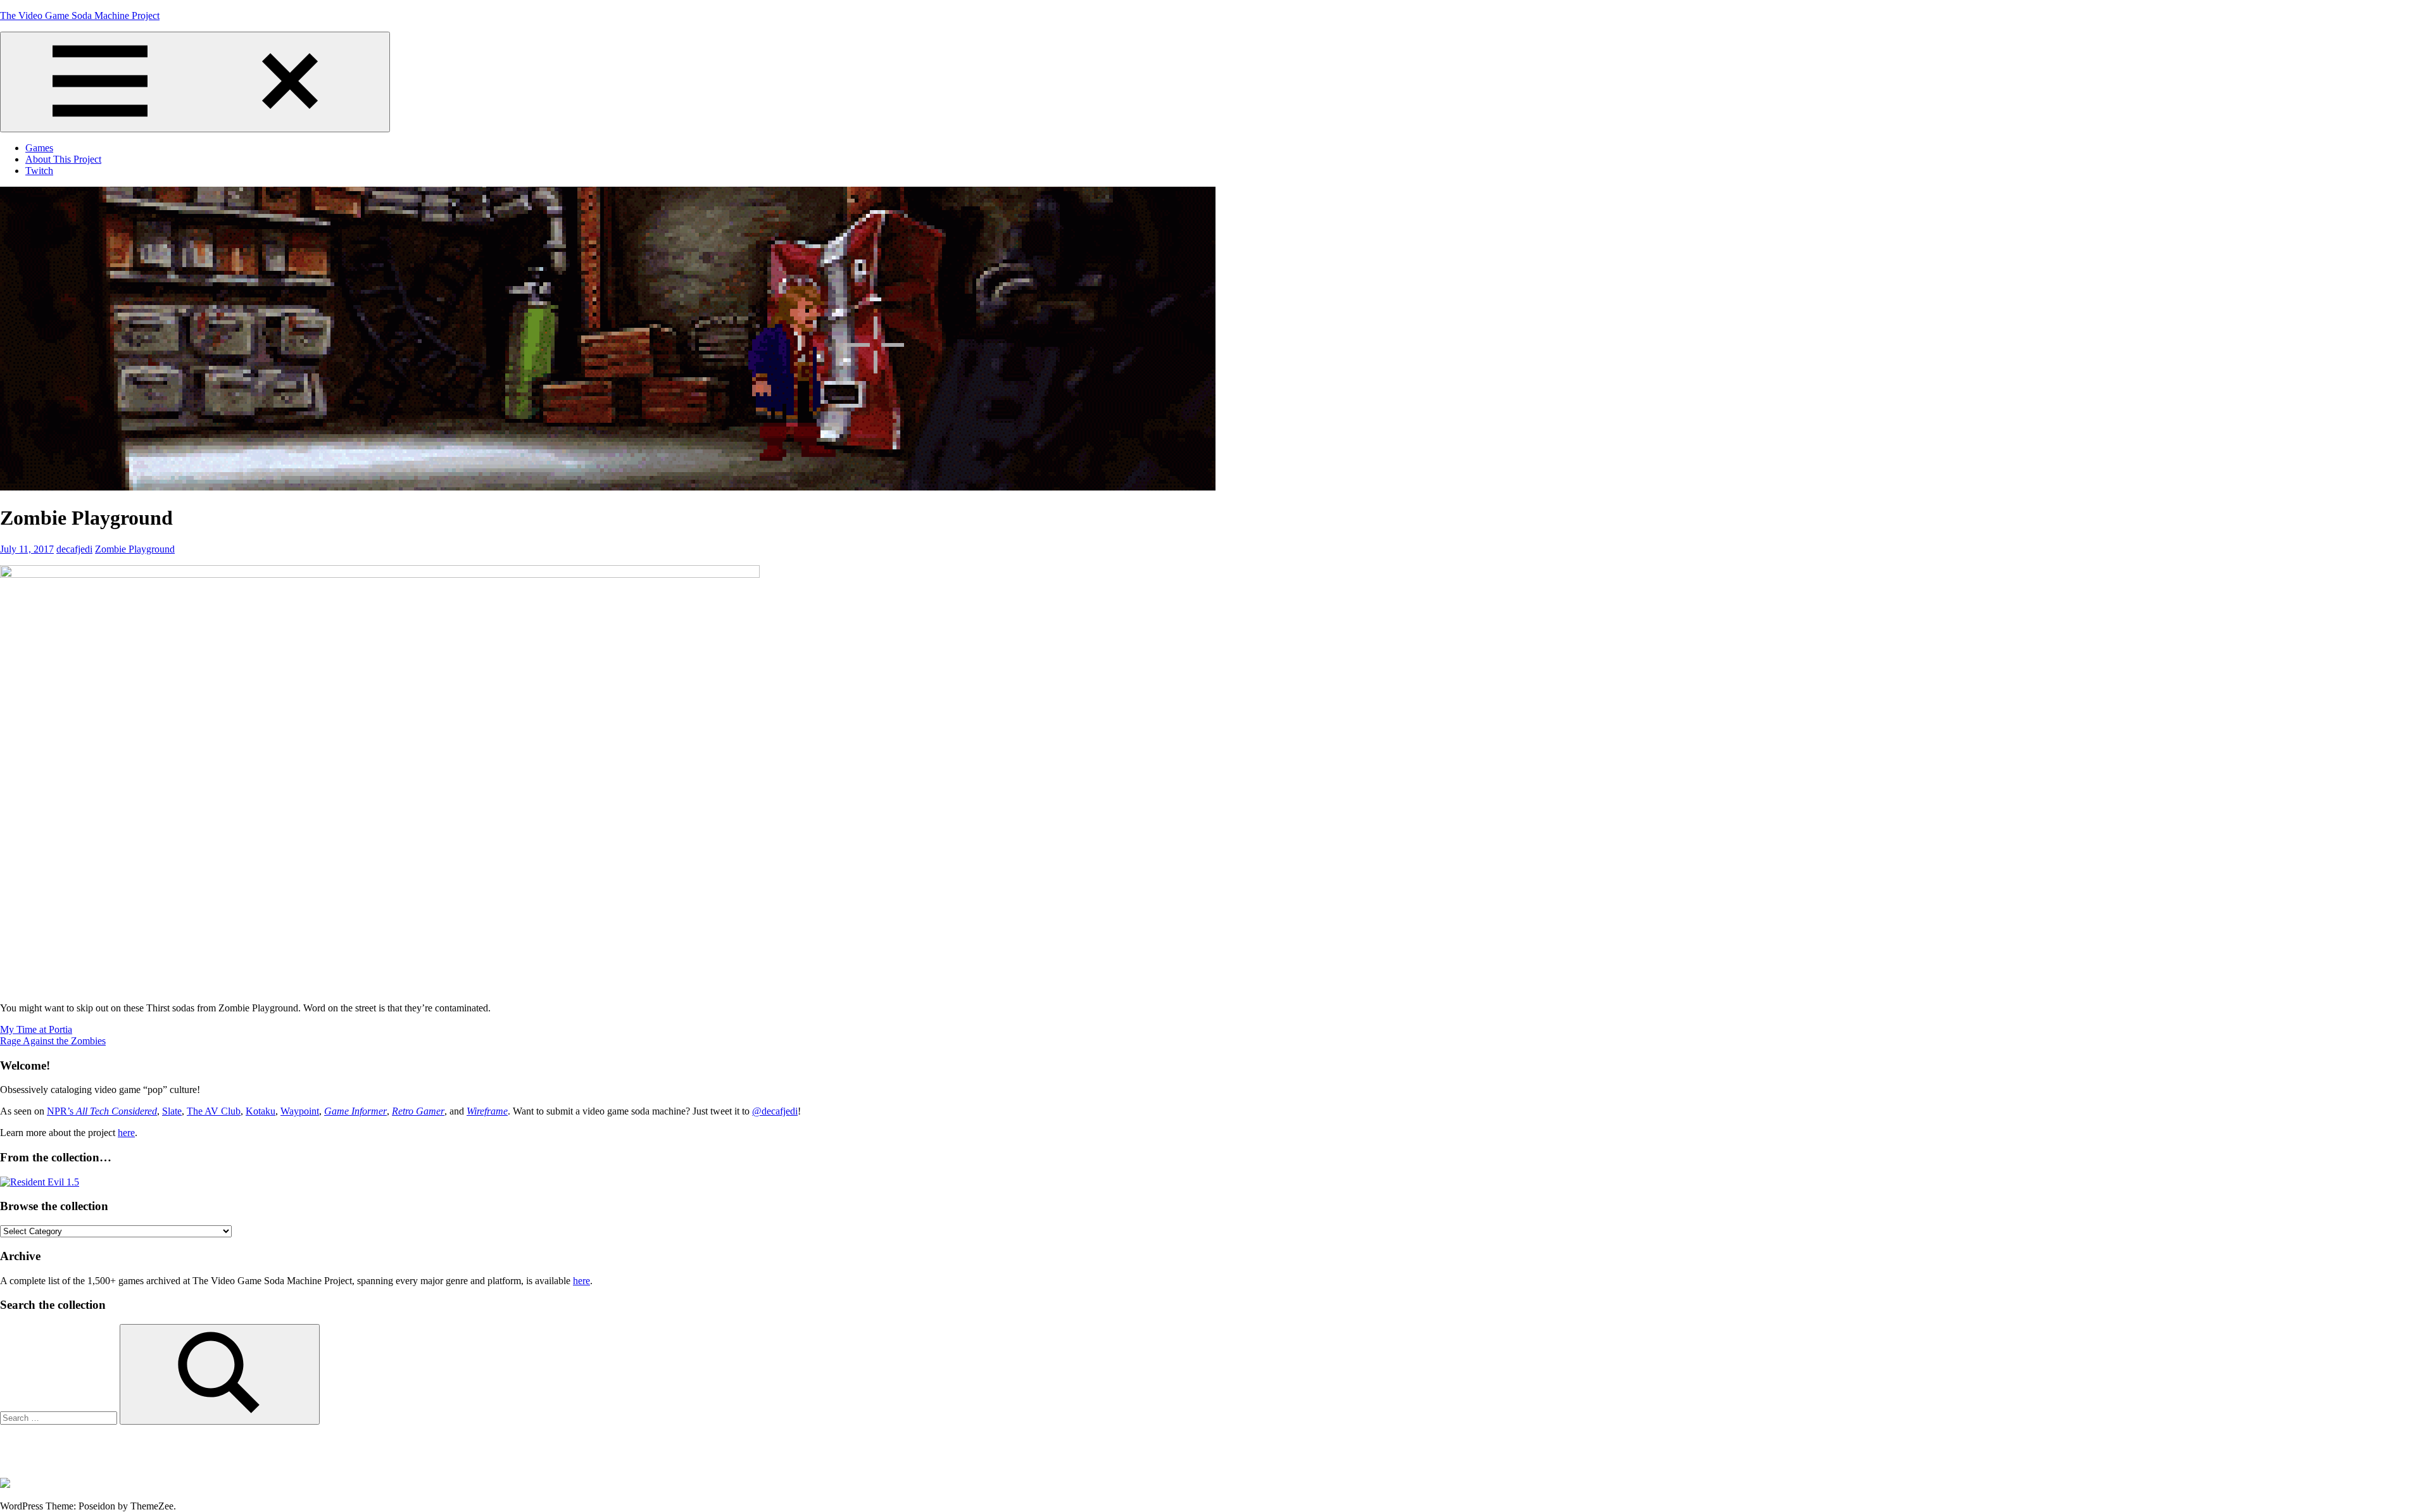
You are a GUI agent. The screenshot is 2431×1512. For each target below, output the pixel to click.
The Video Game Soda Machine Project (80, 16)
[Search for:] (60, 1417)
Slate (172, 1111)
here (126, 1133)
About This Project (63, 159)
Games (39, 148)
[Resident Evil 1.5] (40, 1182)
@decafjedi (775, 1111)
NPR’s (102, 1111)
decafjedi (74, 549)
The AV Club (214, 1111)
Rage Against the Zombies (53, 1041)
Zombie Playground (135, 549)
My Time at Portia (36, 1029)
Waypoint (300, 1111)
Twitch (39, 171)
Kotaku (261, 1111)
